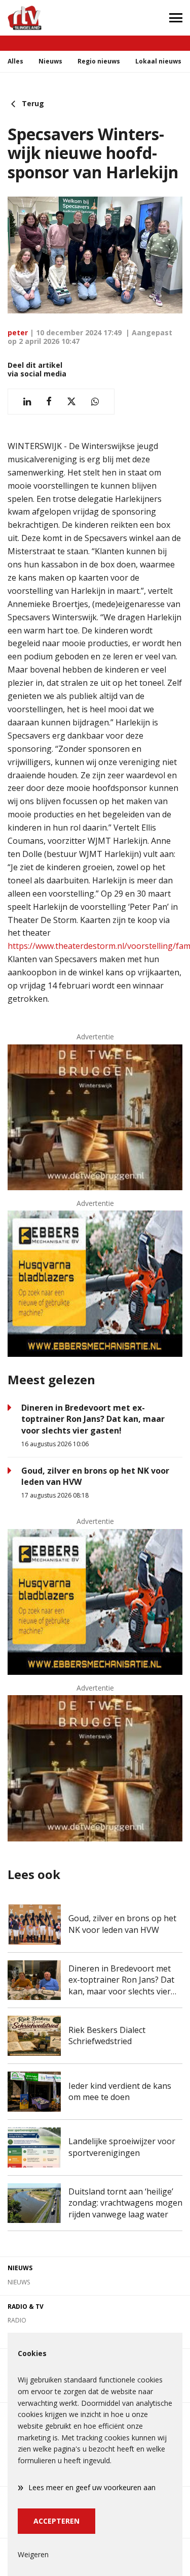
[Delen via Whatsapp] (95, 402)
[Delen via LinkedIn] (27, 402)
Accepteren (56, 2521)
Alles (15, 61)
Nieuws (50, 61)
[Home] (48, 18)
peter (18, 332)
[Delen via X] (71, 402)
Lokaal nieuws (158, 61)
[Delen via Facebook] (49, 402)
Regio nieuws (99, 61)
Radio (17, 2320)
